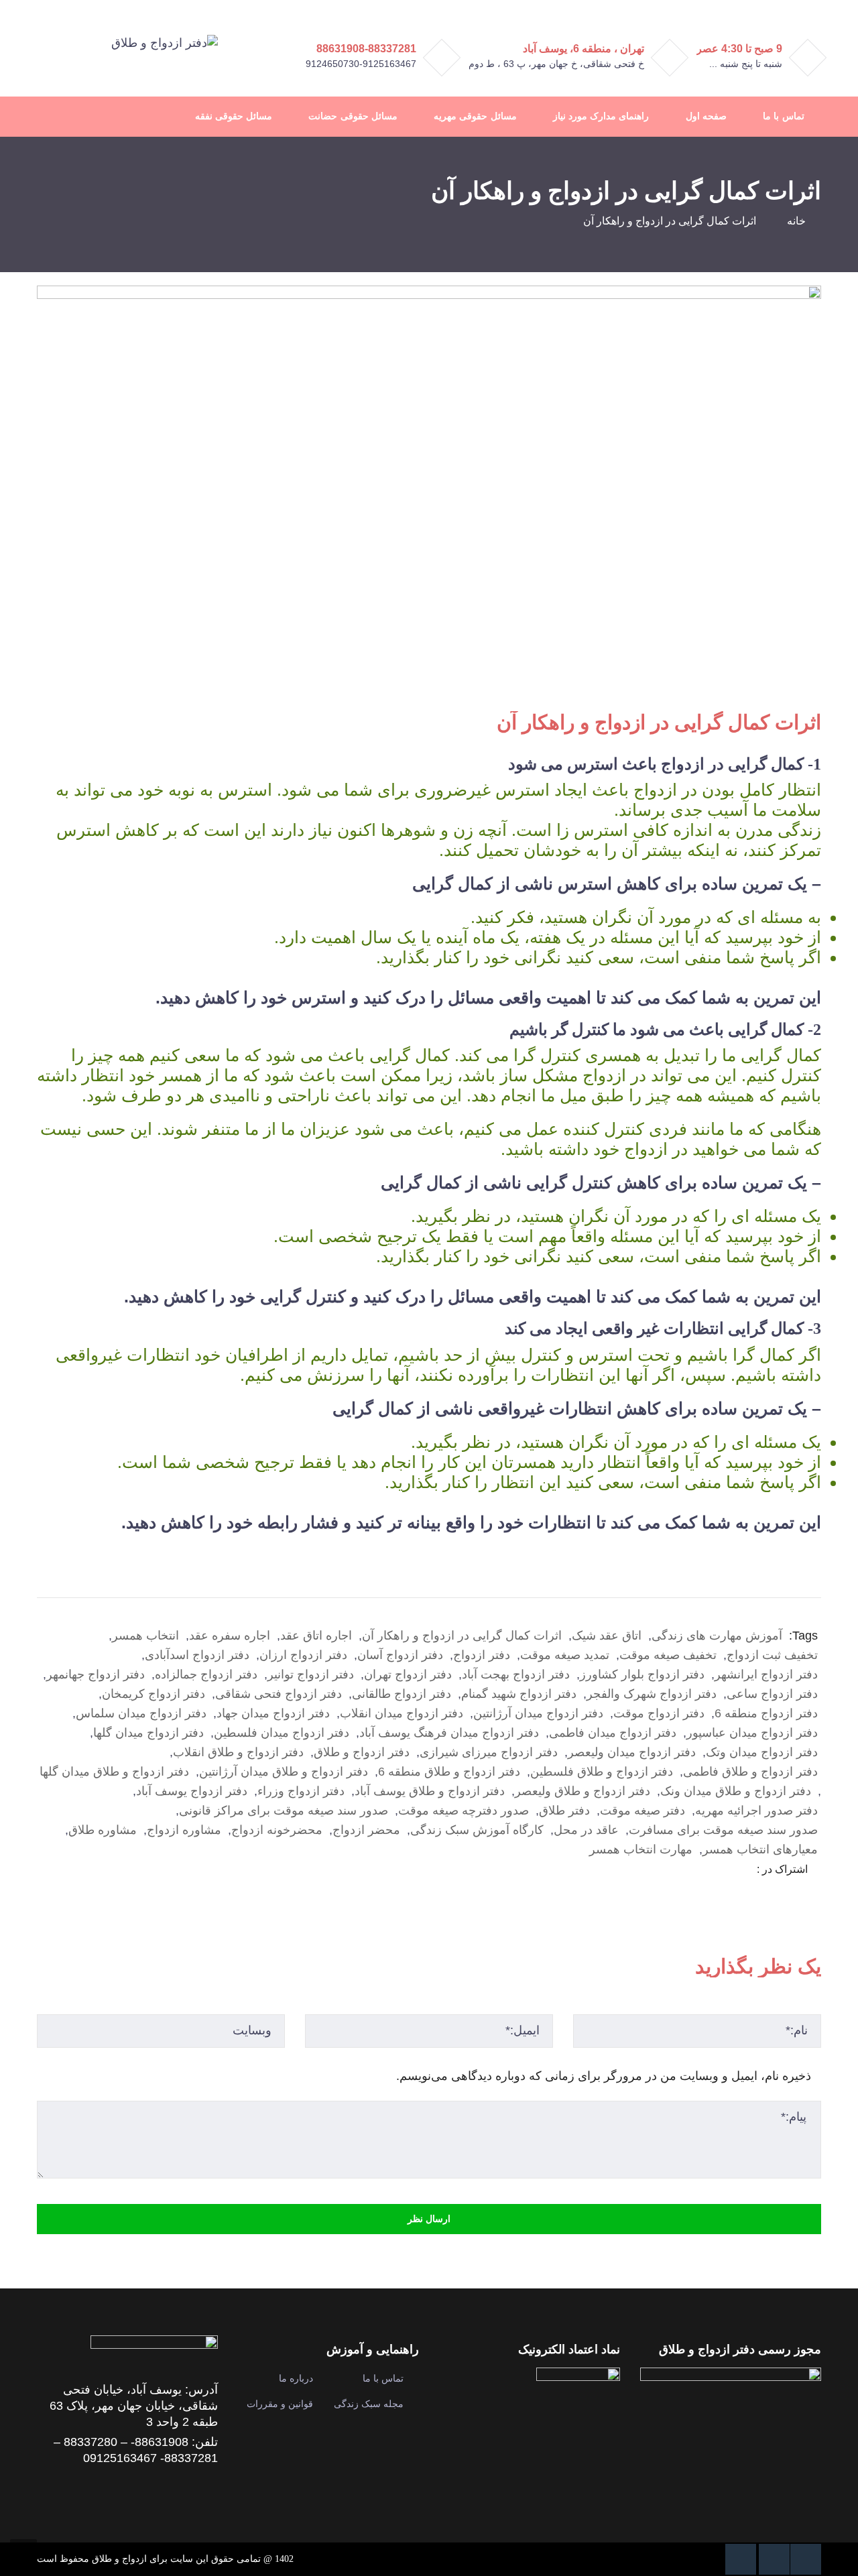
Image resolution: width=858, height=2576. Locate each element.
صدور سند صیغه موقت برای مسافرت (723, 1830)
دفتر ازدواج (482, 1655)
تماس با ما (783, 116)
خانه (796, 221)
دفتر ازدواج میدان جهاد (273, 1713)
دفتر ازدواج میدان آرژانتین (538, 1713)
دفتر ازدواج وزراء (301, 1791)
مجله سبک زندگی (369, 2404)
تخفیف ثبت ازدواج (772, 1655)
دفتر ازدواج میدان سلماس (141, 1713)
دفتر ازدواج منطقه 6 (766, 1713)
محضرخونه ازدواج (277, 1830)
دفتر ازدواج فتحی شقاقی (279, 1694)
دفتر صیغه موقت (642, 1811)
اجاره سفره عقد (230, 1636)
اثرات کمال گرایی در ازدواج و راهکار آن (462, 1636)
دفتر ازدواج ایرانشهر (766, 1674)
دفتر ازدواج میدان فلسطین (282, 1733)
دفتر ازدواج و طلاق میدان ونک (736, 1791)
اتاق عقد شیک (607, 1636)
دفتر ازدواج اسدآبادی (197, 1655)
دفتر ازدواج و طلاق (362, 1752)
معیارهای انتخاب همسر (760, 1849)
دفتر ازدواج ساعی (772, 1694)
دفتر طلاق (564, 1811)
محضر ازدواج (366, 1830)
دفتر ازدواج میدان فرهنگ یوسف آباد (449, 1733)
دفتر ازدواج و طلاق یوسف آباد (430, 1791)
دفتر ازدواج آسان (400, 1655)
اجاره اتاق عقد (316, 1636)
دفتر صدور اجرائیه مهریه (756, 1811)
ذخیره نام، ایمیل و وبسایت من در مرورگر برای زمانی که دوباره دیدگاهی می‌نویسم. (604, 2076)
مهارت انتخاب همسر (641, 1849)
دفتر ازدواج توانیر (311, 1674)
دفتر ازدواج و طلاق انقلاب (238, 1752)
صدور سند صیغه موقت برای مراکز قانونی (284, 1811)
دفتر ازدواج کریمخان (154, 1694)
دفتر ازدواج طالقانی (402, 1694)
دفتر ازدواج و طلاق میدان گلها (114, 1772)
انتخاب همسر (145, 1636)
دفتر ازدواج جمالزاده (206, 1674)
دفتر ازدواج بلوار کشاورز (642, 1674)
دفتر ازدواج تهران (408, 1674)
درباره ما (296, 2378)
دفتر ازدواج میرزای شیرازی (489, 1752)
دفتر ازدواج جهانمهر (96, 1674)
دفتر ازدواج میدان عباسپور (752, 1733)
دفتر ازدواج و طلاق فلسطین (602, 1772)
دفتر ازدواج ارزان (303, 1655)
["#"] (806, 2559)
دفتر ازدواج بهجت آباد (516, 1674)
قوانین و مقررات (280, 2404)
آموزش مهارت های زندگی (717, 1636)
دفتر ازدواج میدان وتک (762, 1752)
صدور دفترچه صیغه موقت (464, 1811)
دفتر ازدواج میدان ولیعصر (632, 1752)
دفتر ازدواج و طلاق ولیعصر (583, 1791)
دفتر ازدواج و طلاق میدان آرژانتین (284, 1772)
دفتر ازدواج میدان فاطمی (613, 1733)
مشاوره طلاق (103, 1830)
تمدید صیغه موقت (565, 1655)
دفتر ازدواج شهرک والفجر (652, 1694)
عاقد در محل (586, 1830)
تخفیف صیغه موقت (668, 1655)
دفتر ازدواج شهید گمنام (519, 1694)
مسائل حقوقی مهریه (475, 116)
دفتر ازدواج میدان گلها (148, 1733)
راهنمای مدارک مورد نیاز (601, 116)
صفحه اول (706, 116)
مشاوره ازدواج (184, 1830)
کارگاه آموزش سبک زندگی (477, 1830)
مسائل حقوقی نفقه (234, 116)
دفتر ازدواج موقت (659, 1713)
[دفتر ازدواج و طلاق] (165, 42)
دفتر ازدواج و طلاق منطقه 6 (449, 1772)
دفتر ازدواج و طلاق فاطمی (750, 1772)
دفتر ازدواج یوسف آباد (192, 1791)
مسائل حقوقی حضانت (353, 116)
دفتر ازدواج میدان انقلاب (402, 1713)
